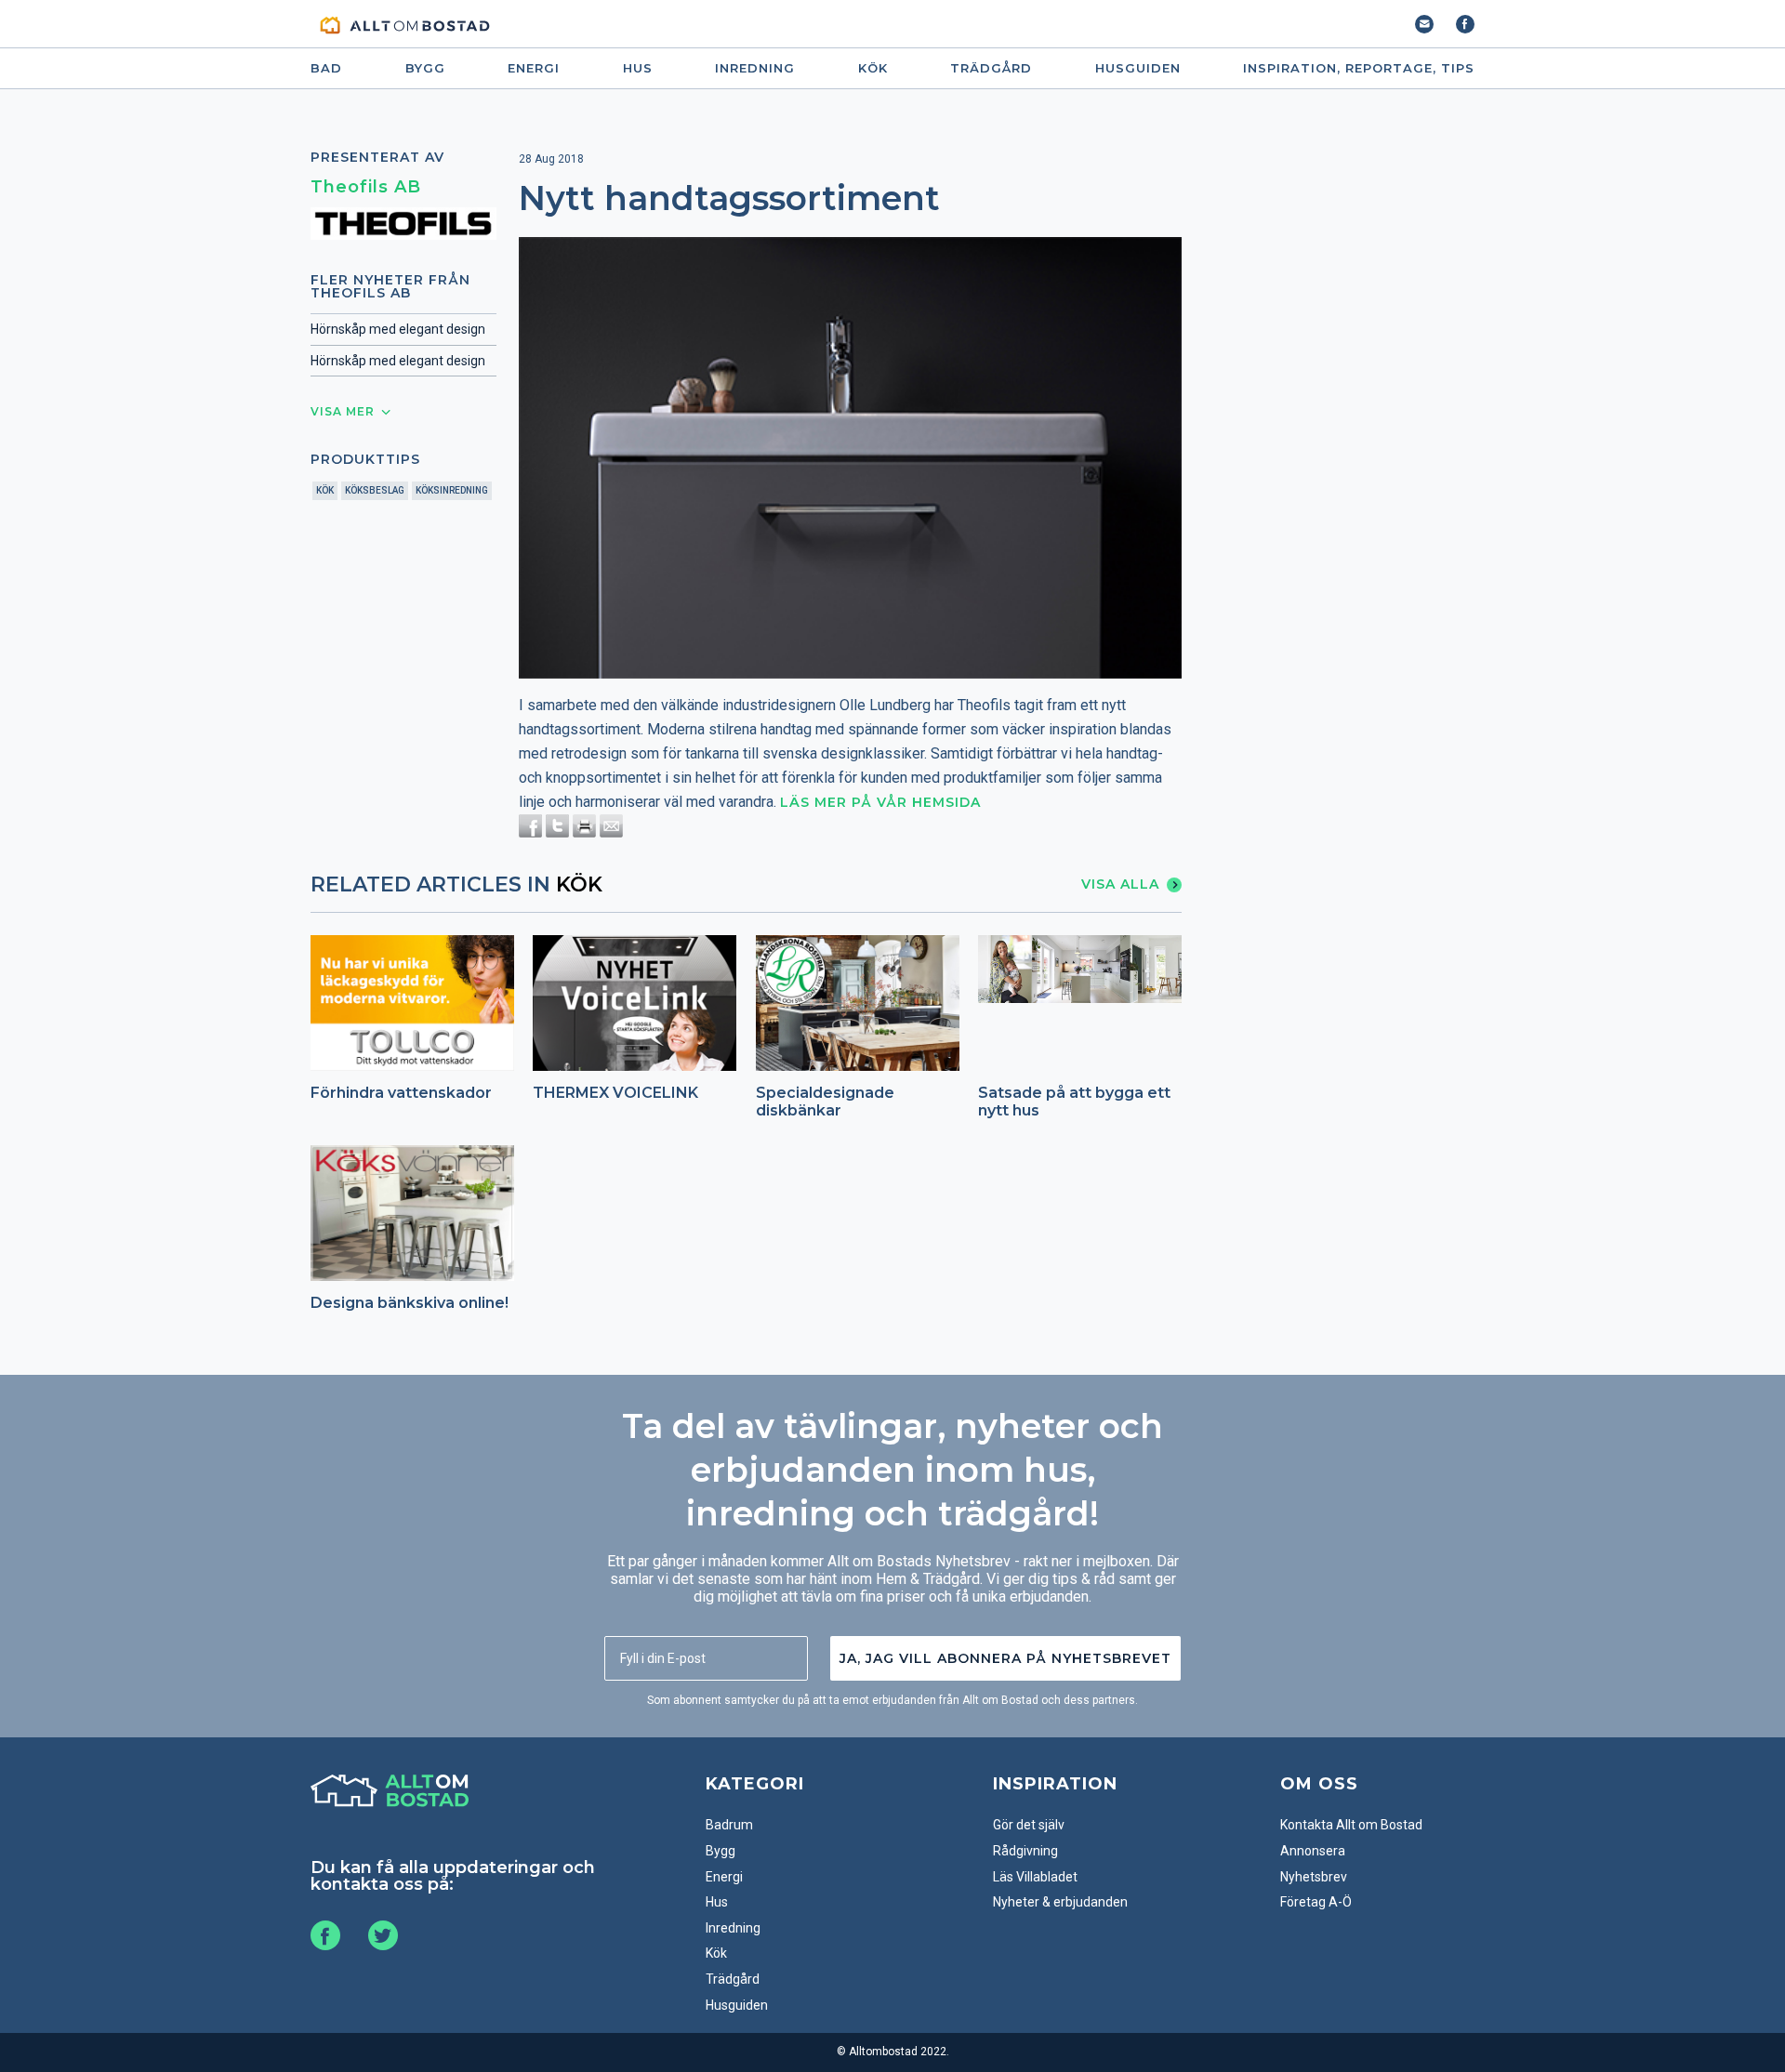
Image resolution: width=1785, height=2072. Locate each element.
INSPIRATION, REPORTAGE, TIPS (1359, 68)
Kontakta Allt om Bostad (1351, 1825)
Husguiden (1138, 68)
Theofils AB (366, 187)
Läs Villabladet (1035, 1877)
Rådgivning (1025, 1851)
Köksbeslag (375, 490)
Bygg (425, 68)
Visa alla (1120, 884)
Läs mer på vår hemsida (880, 802)
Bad (326, 68)
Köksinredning (452, 490)
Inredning (755, 68)
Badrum (729, 1825)
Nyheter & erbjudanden (1060, 1902)
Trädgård (991, 68)
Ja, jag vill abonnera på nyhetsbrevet (1005, 1658)
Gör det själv (1029, 1825)
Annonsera (1313, 1851)
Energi (534, 68)
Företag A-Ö (1316, 1902)
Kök (873, 68)
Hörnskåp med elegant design (398, 329)
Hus (638, 68)
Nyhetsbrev (1314, 1877)
